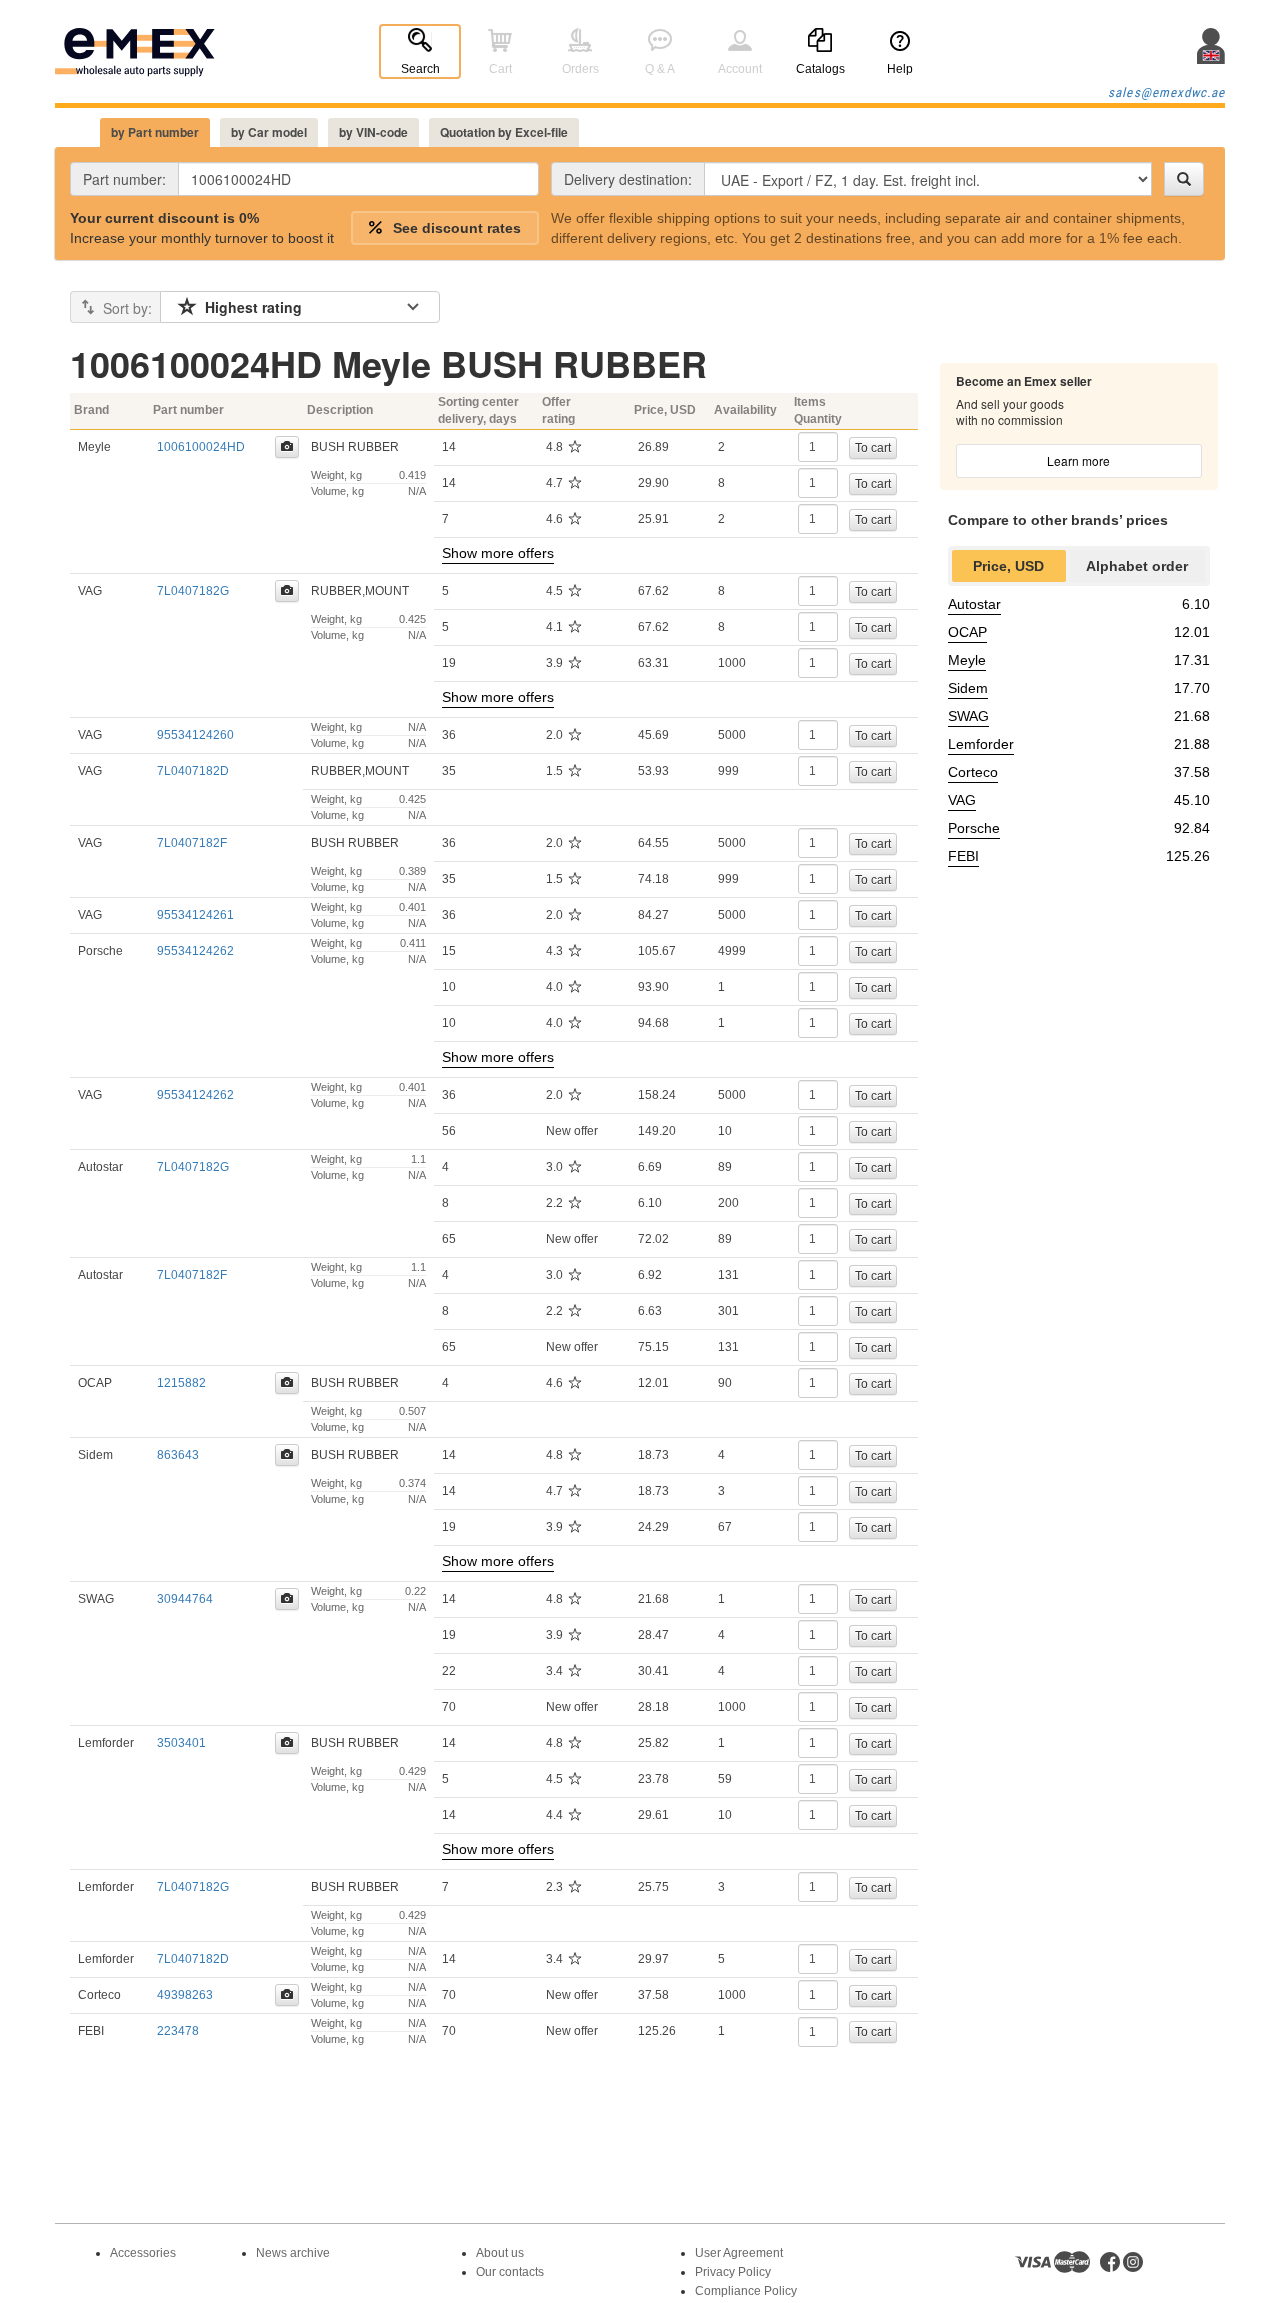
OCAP (967, 632)
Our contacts (510, 2272)
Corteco (973, 772)
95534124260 (195, 735)
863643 (178, 1455)
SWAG (968, 716)
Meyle (967, 660)
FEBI (963, 856)
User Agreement (739, 2253)
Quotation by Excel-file (504, 132)
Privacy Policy (733, 2272)
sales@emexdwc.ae (1166, 92)
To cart (873, 448)
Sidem (968, 688)
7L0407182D (193, 771)
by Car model (269, 132)
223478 (178, 2031)
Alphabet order (1137, 566)
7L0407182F (192, 843)
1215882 (181, 1383)
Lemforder (981, 744)
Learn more (1078, 460)
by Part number (155, 132)
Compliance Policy (746, 2291)
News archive (293, 2253)
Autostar (974, 604)
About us (500, 2253)
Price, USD (1008, 566)
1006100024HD (201, 447)
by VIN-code (373, 132)
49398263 (185, 1995)
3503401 (181, 1743)
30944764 (185, 1599)
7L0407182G (193, 591)
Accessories (143, 2253)
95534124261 (195, 915)
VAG (962, 800)
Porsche (974, 828)
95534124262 (195, 951)
